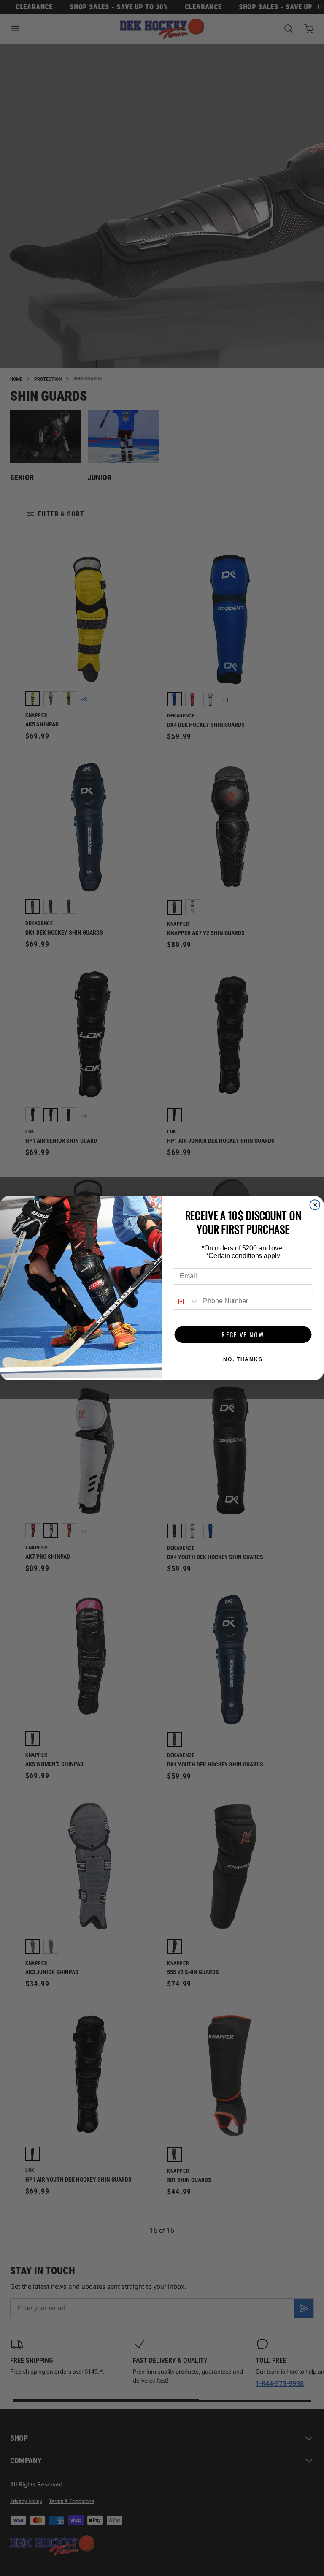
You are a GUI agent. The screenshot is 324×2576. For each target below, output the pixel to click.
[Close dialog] (315, 1205)
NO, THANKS (243, 1359)
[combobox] (186, 1301)
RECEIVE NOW (243, 1334)
